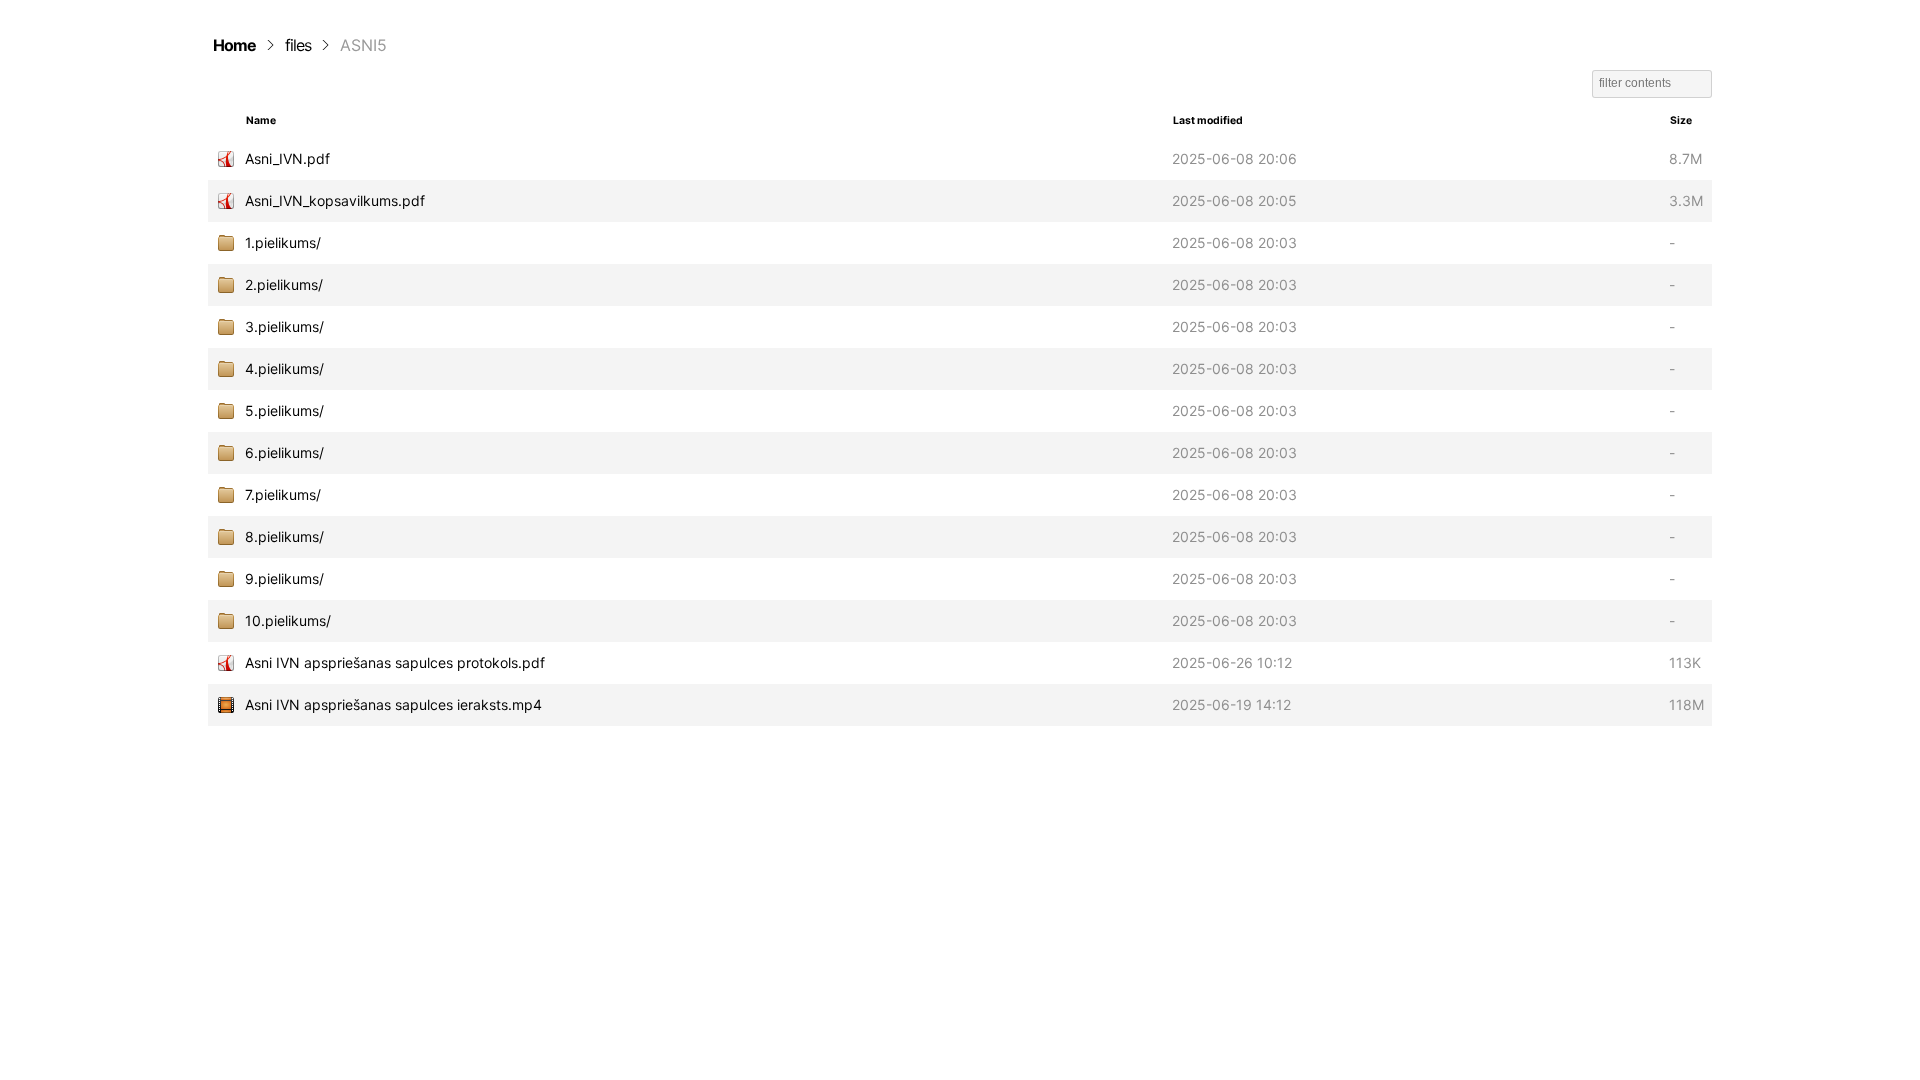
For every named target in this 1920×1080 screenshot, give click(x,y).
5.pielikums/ (284, 410)
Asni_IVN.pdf (287, 158)
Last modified (1208, 120)
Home (234, 45)
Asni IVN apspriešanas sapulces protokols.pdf (395, 662)
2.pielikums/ (284, 284)
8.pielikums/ (284, 536)
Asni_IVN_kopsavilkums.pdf (335, 200)
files (298, 45)
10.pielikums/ (288, 620)
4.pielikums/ (284, 368)
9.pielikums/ (284, 578)
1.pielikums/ (283, 242)
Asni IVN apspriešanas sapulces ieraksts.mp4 (393, 704)
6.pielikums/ (284, 452)
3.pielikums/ (284, 326)
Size (1681, 120)
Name (261, 120)
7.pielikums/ (283, 494)
